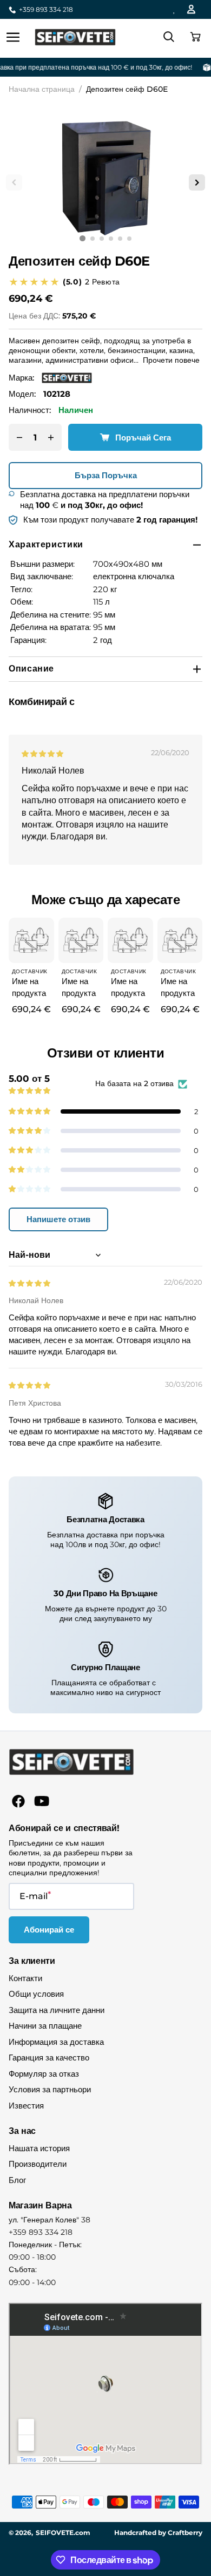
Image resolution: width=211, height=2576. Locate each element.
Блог (17, 2180)
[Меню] (13, 37)
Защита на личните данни (57, 2010)
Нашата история (39, 2148)
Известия (26, 2106)
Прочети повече (171, 360)
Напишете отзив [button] (58, 1219)
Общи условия (36, 1994)
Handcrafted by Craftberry (158, 2533)
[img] (43, 753)
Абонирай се (49, 1930)
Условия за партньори (50, 2089)
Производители (38, 2164)
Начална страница (42, 89)
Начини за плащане (45, 2026)
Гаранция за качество (49, 2058)
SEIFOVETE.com (63, 2533)
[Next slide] (197, 182)
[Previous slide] (14, 182)
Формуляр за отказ (44, 2074)
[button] (194, 37)
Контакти (25, 1978)
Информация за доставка (56, 2042)
